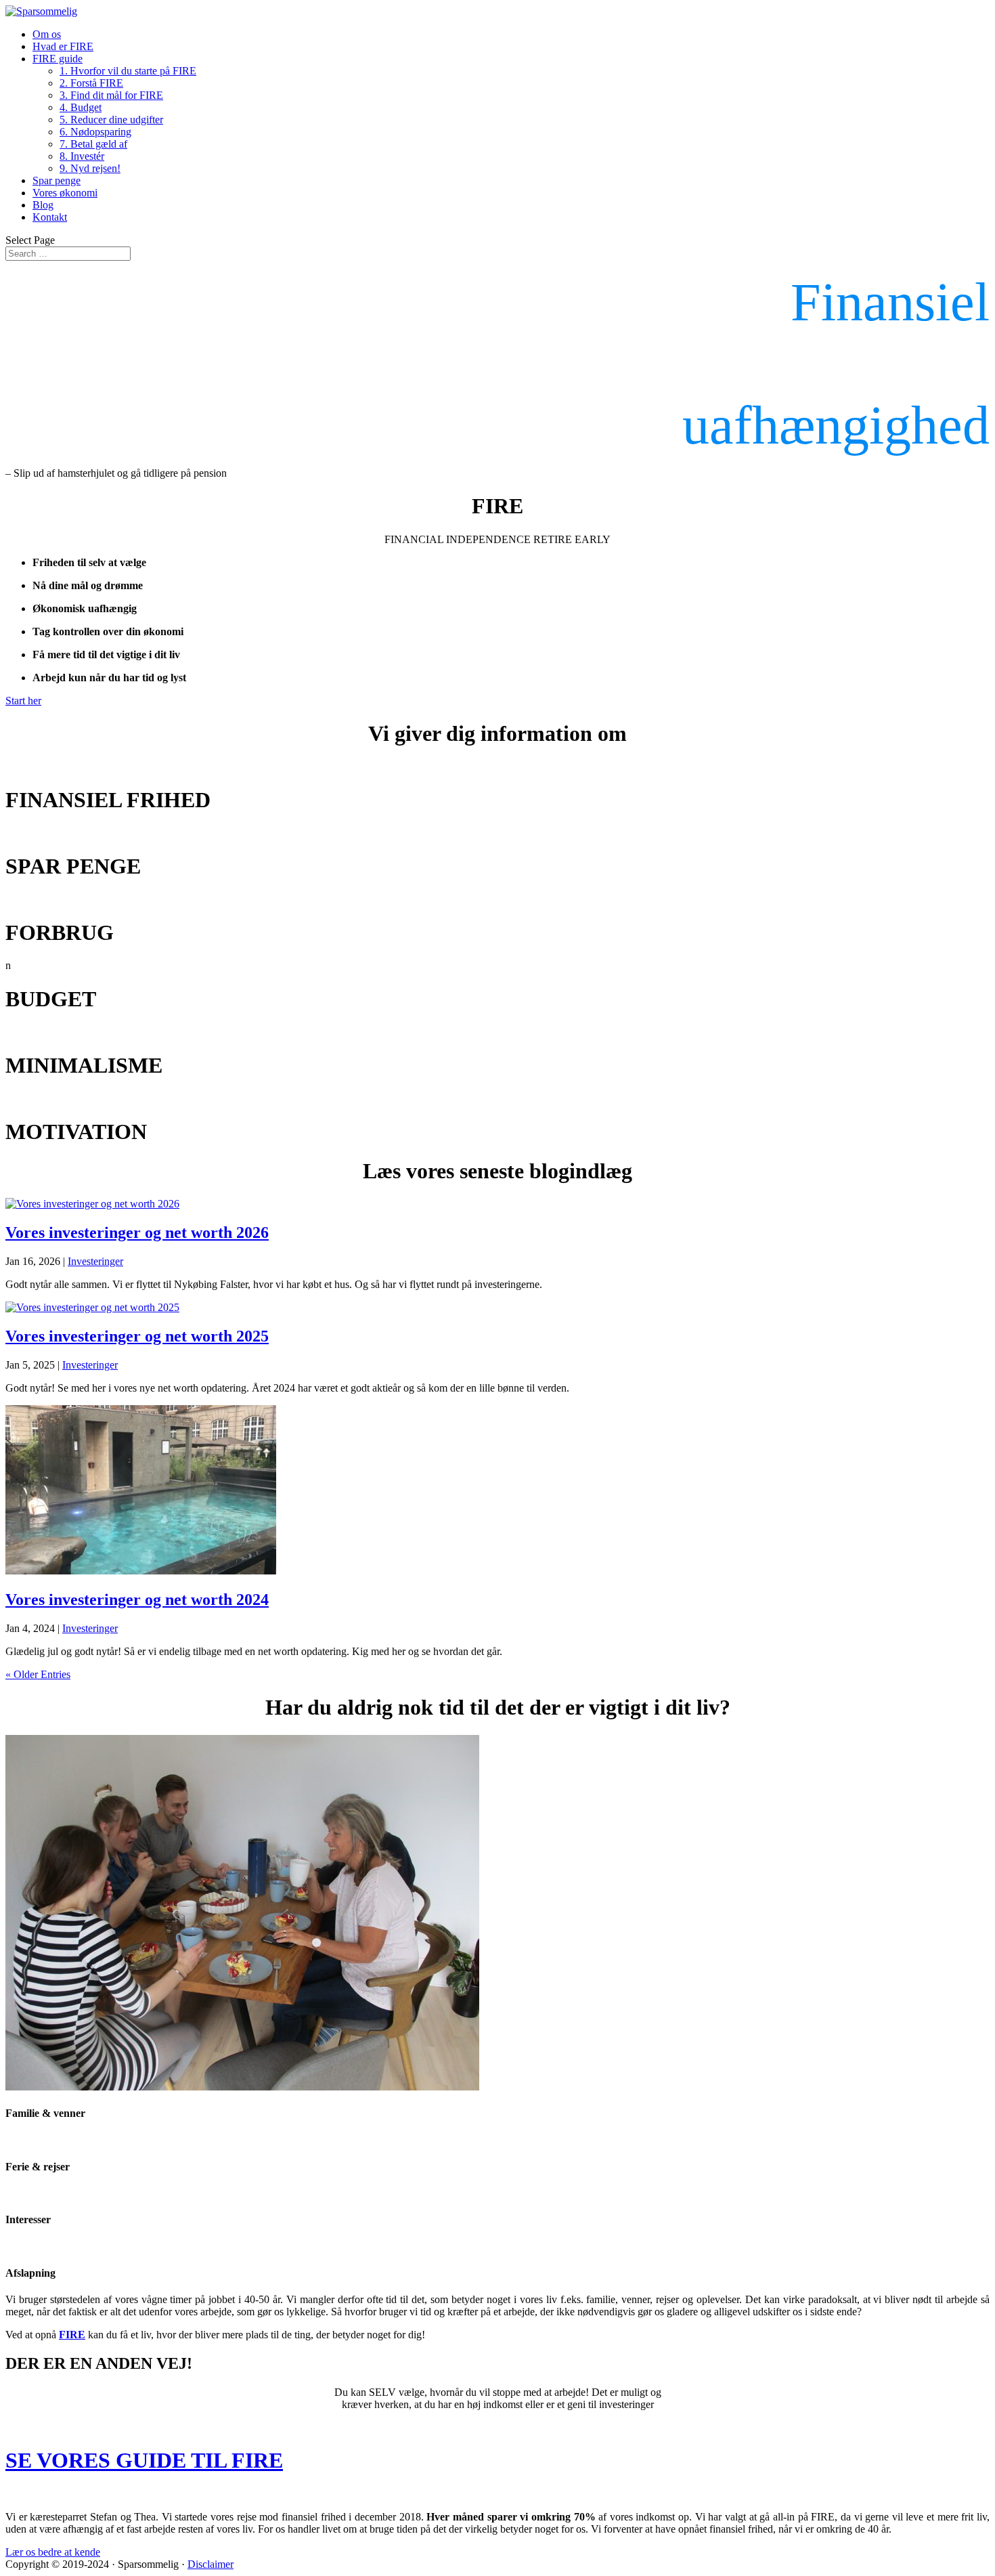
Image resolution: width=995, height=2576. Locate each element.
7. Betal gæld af (93, 144)
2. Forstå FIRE (91, 83)
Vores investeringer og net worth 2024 (137, 1600)
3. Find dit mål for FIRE (111, 95)
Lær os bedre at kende (53, 2552)
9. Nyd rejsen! (90, 168)
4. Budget (81, 107)
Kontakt (50, 217)
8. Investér (82, 156)
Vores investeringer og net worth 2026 (137, 1232)
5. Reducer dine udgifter (111, 120)
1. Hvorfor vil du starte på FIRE (128, 71)
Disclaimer (211, 2564)
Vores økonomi (65, 193)
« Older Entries (38, 1674)
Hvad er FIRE (63, 46)
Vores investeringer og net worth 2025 (137, 1336)
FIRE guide (58, 59)
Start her (23, 701)
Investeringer (95, 1261)
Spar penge (57, 180)
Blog (43, 205)
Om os (47, 34)
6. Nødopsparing (95, 132)
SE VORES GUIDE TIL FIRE (144, 2460)
